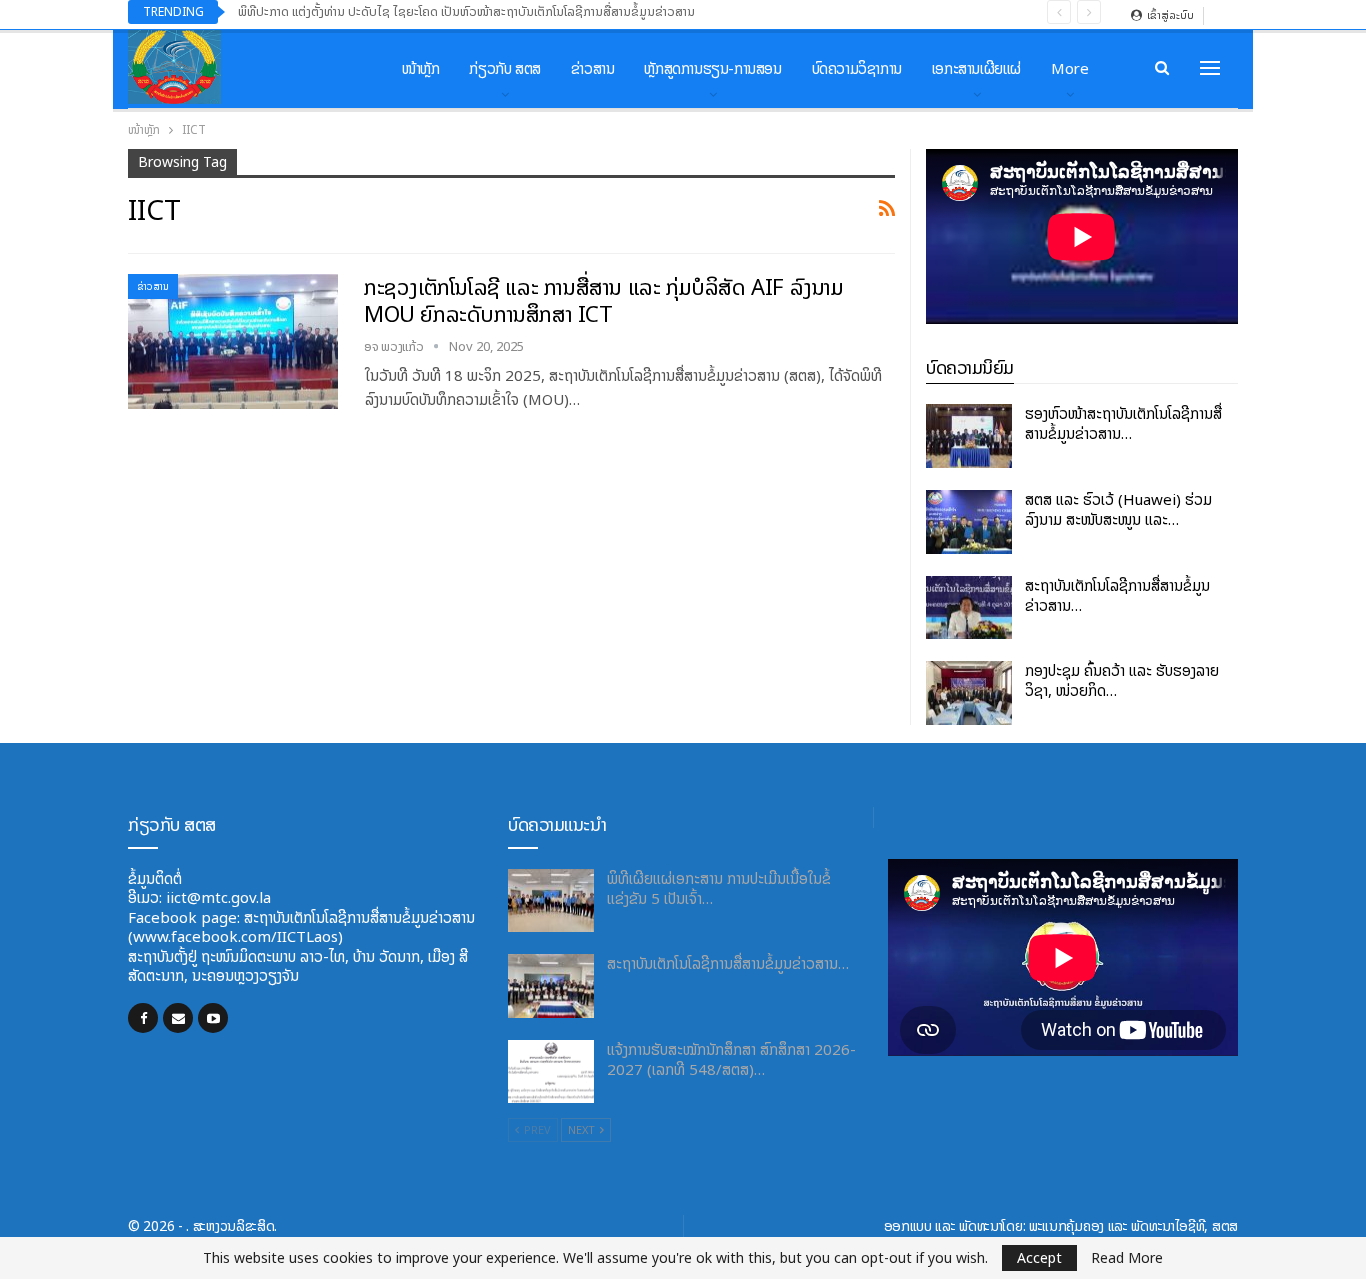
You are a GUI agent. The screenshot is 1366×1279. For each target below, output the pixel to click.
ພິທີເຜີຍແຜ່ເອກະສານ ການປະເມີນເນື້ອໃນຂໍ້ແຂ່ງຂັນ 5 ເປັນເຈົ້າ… (719, 888)
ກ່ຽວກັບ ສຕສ (504, 68)
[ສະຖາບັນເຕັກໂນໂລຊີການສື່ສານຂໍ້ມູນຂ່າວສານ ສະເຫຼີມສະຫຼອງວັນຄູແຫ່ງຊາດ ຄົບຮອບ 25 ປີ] (969, 608)
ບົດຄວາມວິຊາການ (857, 68)
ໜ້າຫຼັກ (420, 68)
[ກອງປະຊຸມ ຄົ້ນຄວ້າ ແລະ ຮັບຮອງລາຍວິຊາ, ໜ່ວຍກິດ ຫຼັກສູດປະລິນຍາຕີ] (969, 693)
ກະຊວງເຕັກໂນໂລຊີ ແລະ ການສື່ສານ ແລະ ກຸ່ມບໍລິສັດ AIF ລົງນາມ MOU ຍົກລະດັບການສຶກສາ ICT (604, 300)
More (1069, 68)
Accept (1039, 1257)
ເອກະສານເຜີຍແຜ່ (976, 68)
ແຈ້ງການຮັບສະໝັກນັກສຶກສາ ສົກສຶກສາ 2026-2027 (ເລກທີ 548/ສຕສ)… (731, 1059)
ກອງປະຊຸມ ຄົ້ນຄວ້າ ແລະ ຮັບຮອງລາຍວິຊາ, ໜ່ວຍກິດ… (1122, 680)
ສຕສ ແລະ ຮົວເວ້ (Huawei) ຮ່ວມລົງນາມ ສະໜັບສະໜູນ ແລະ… (1118, 509)
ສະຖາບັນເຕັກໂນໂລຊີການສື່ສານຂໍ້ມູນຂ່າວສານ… (1117, 595)
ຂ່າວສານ (593, 68)
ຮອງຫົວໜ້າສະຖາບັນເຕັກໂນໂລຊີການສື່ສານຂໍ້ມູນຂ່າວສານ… (1123, 423)
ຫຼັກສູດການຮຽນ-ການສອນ (712, 68)
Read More (1127, 1258)
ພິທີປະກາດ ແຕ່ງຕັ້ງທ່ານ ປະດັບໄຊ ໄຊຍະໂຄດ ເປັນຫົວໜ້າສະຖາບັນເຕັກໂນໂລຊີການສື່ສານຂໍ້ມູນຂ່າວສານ (466, 11)
